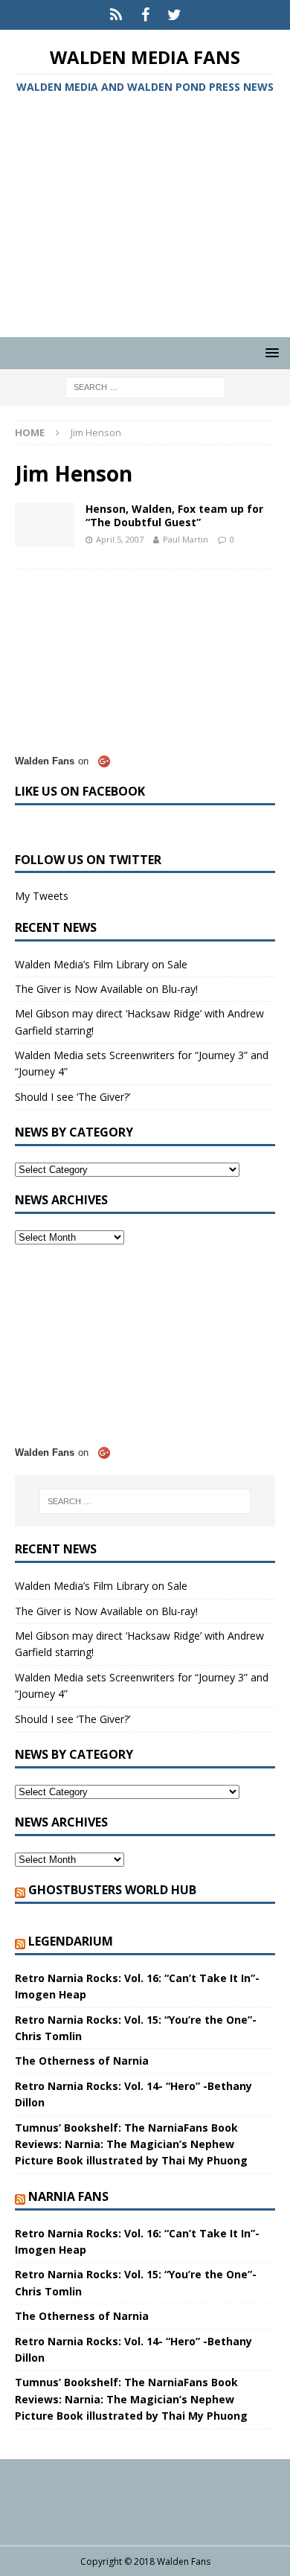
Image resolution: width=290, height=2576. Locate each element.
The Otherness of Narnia (82, 2061)
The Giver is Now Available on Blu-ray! (106, 989)
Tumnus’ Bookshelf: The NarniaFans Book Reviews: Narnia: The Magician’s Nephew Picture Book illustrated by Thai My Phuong (131, 2144)
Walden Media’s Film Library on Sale (101, 964)
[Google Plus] (116, 15)
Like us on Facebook (80, 791)
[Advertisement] (145, 218)
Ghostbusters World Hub (112, 1890)
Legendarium (71, 1941)
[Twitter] (174, 15)
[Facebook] (145, 15)
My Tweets (42, 896)
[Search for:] (145, 387)
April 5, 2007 (120, 539)
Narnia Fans (68, 2196)
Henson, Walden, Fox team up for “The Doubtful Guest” (174, 515)
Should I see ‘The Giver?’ (72, 1097)
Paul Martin (186, 539)
